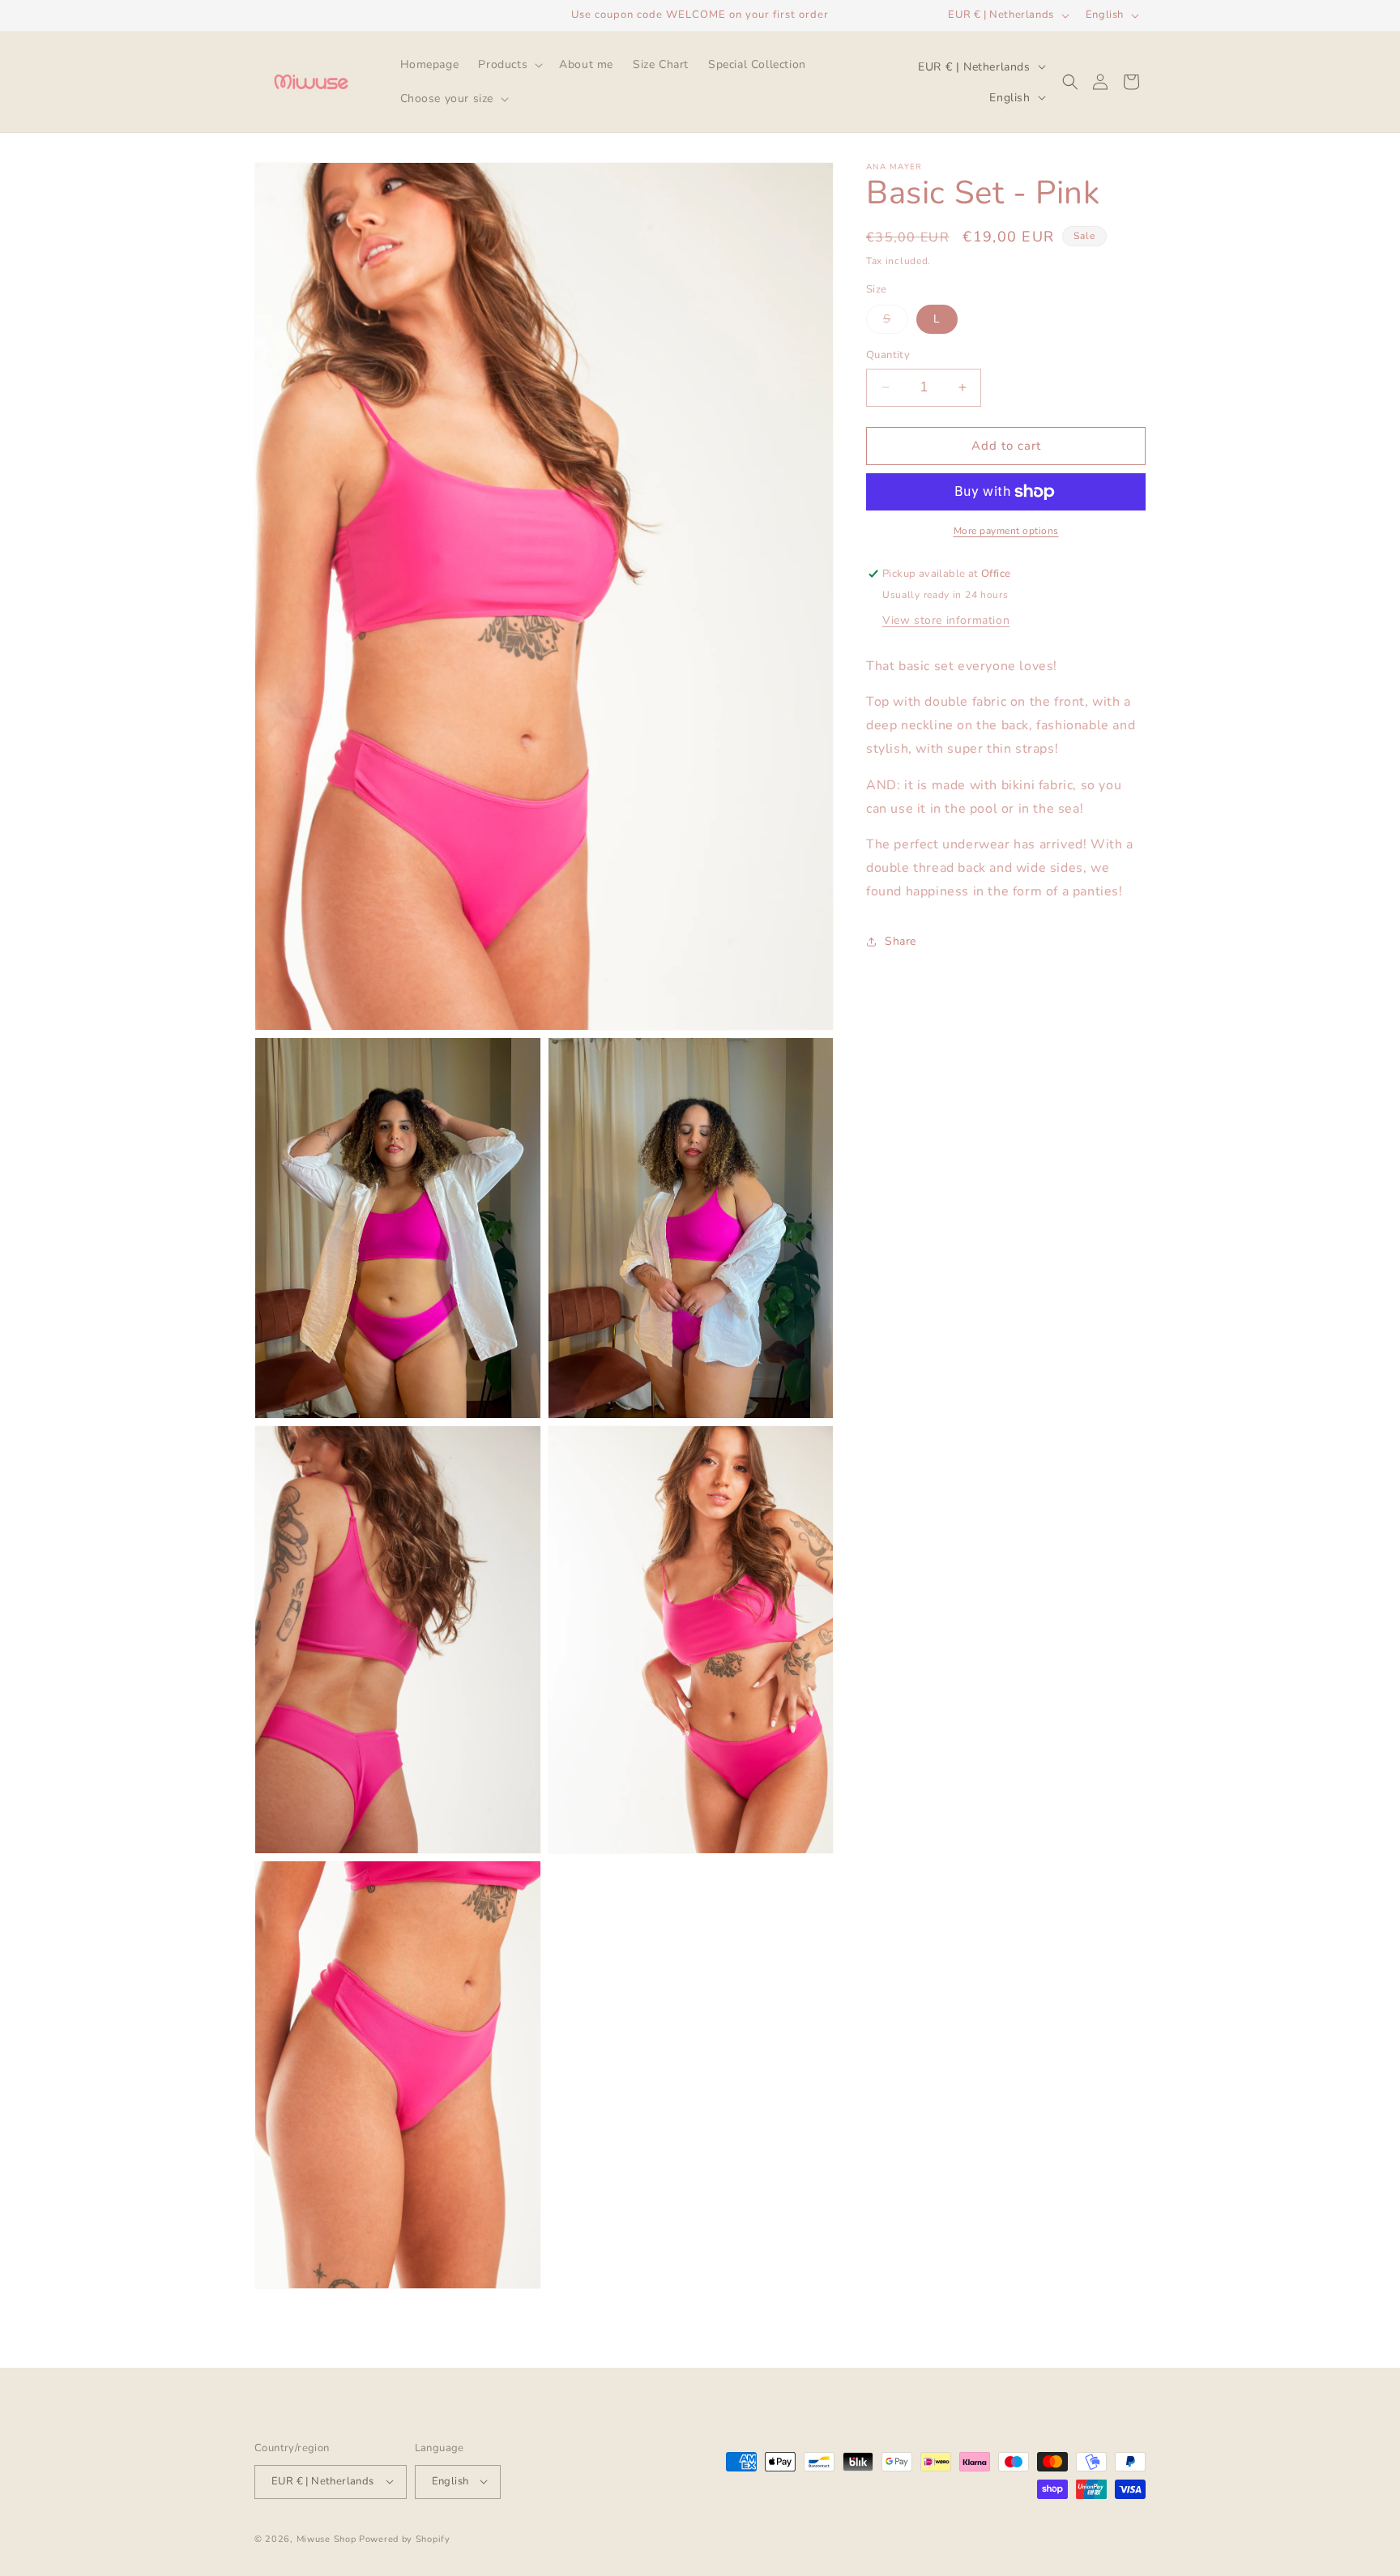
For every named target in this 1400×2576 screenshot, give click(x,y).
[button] (509, 65)
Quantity (888, 355)
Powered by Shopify (405, 2538)
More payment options (1006, 531)
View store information (946, 620)
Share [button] (901, 941)
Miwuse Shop (327, 2538)
